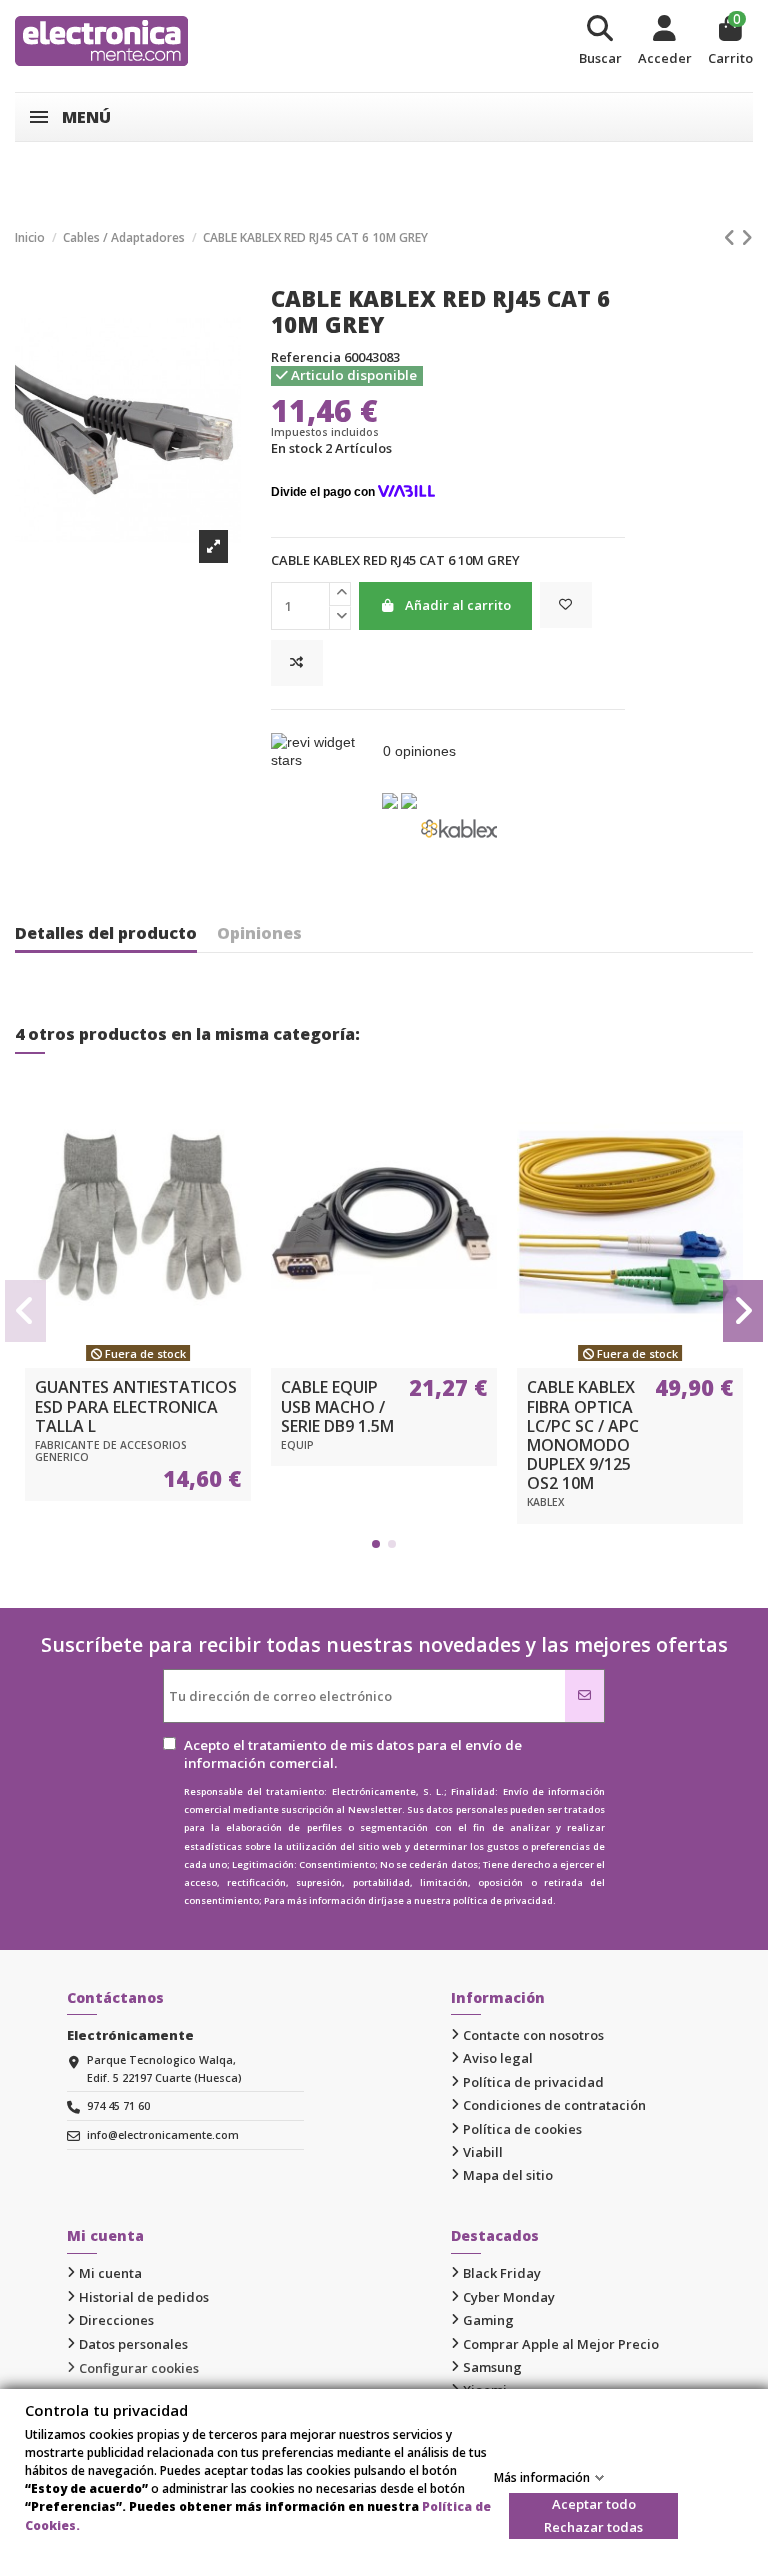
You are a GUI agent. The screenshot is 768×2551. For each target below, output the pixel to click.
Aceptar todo (594, 2504)
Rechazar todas (593, 2527)
